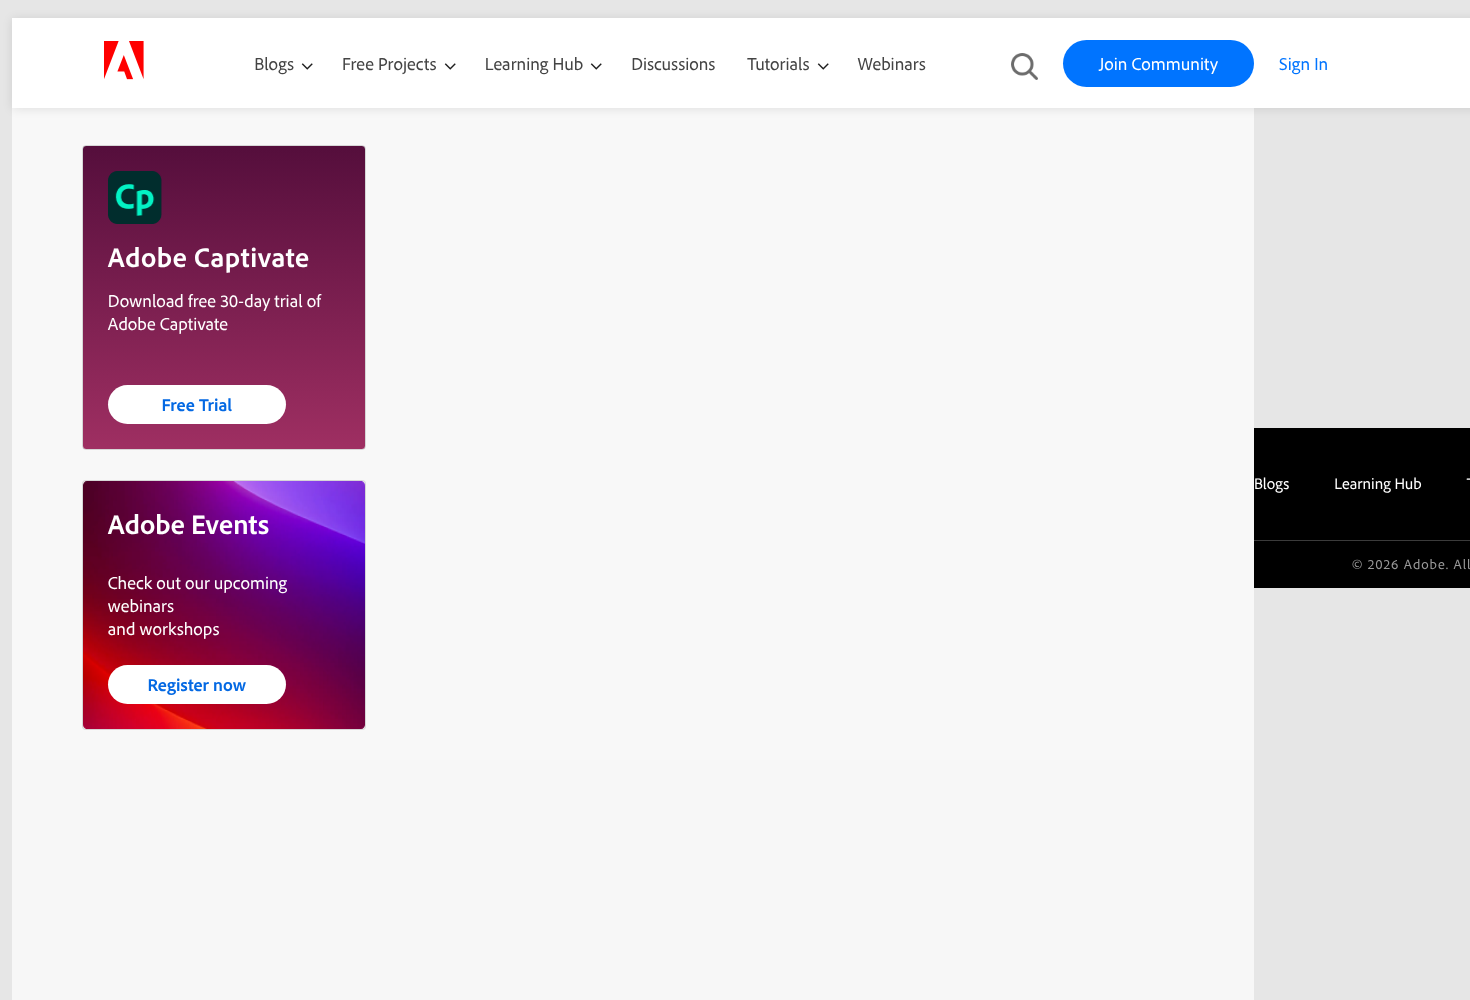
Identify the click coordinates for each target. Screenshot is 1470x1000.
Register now (196, 684)
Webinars (892, 63)
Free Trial (196, 404)
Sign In (1303, 63)
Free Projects (391, 63)
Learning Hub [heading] (1378, 483)
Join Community (1158, 63)
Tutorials (780, 63)
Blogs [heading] (1271, 483)
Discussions (673, 63)
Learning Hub (536, 63)
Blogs (274, 63)
